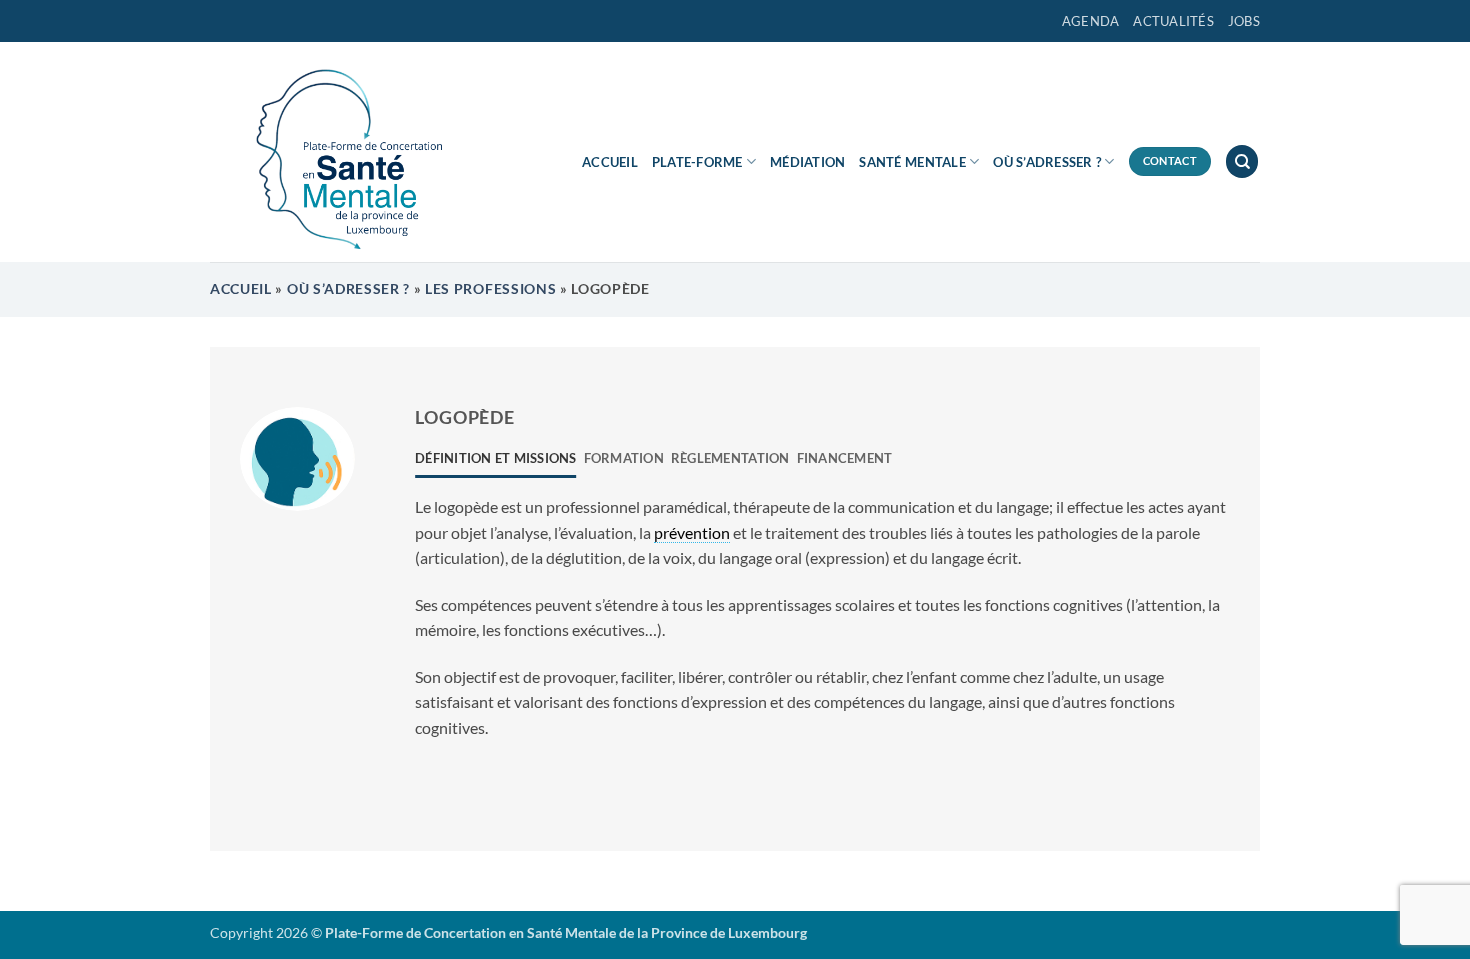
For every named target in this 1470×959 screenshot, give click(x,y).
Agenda (1091, 21)
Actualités (1173, 21)
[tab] (496, 458)
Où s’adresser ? (1047, 162)
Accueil (610, 162)
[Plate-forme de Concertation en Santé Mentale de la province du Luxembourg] (340, 152)
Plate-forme (697, 162)
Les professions (490, 289)
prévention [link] (692, 532)
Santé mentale (912, 162)
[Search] (1242, 161)
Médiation (807, 162)
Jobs (1244, 21)
